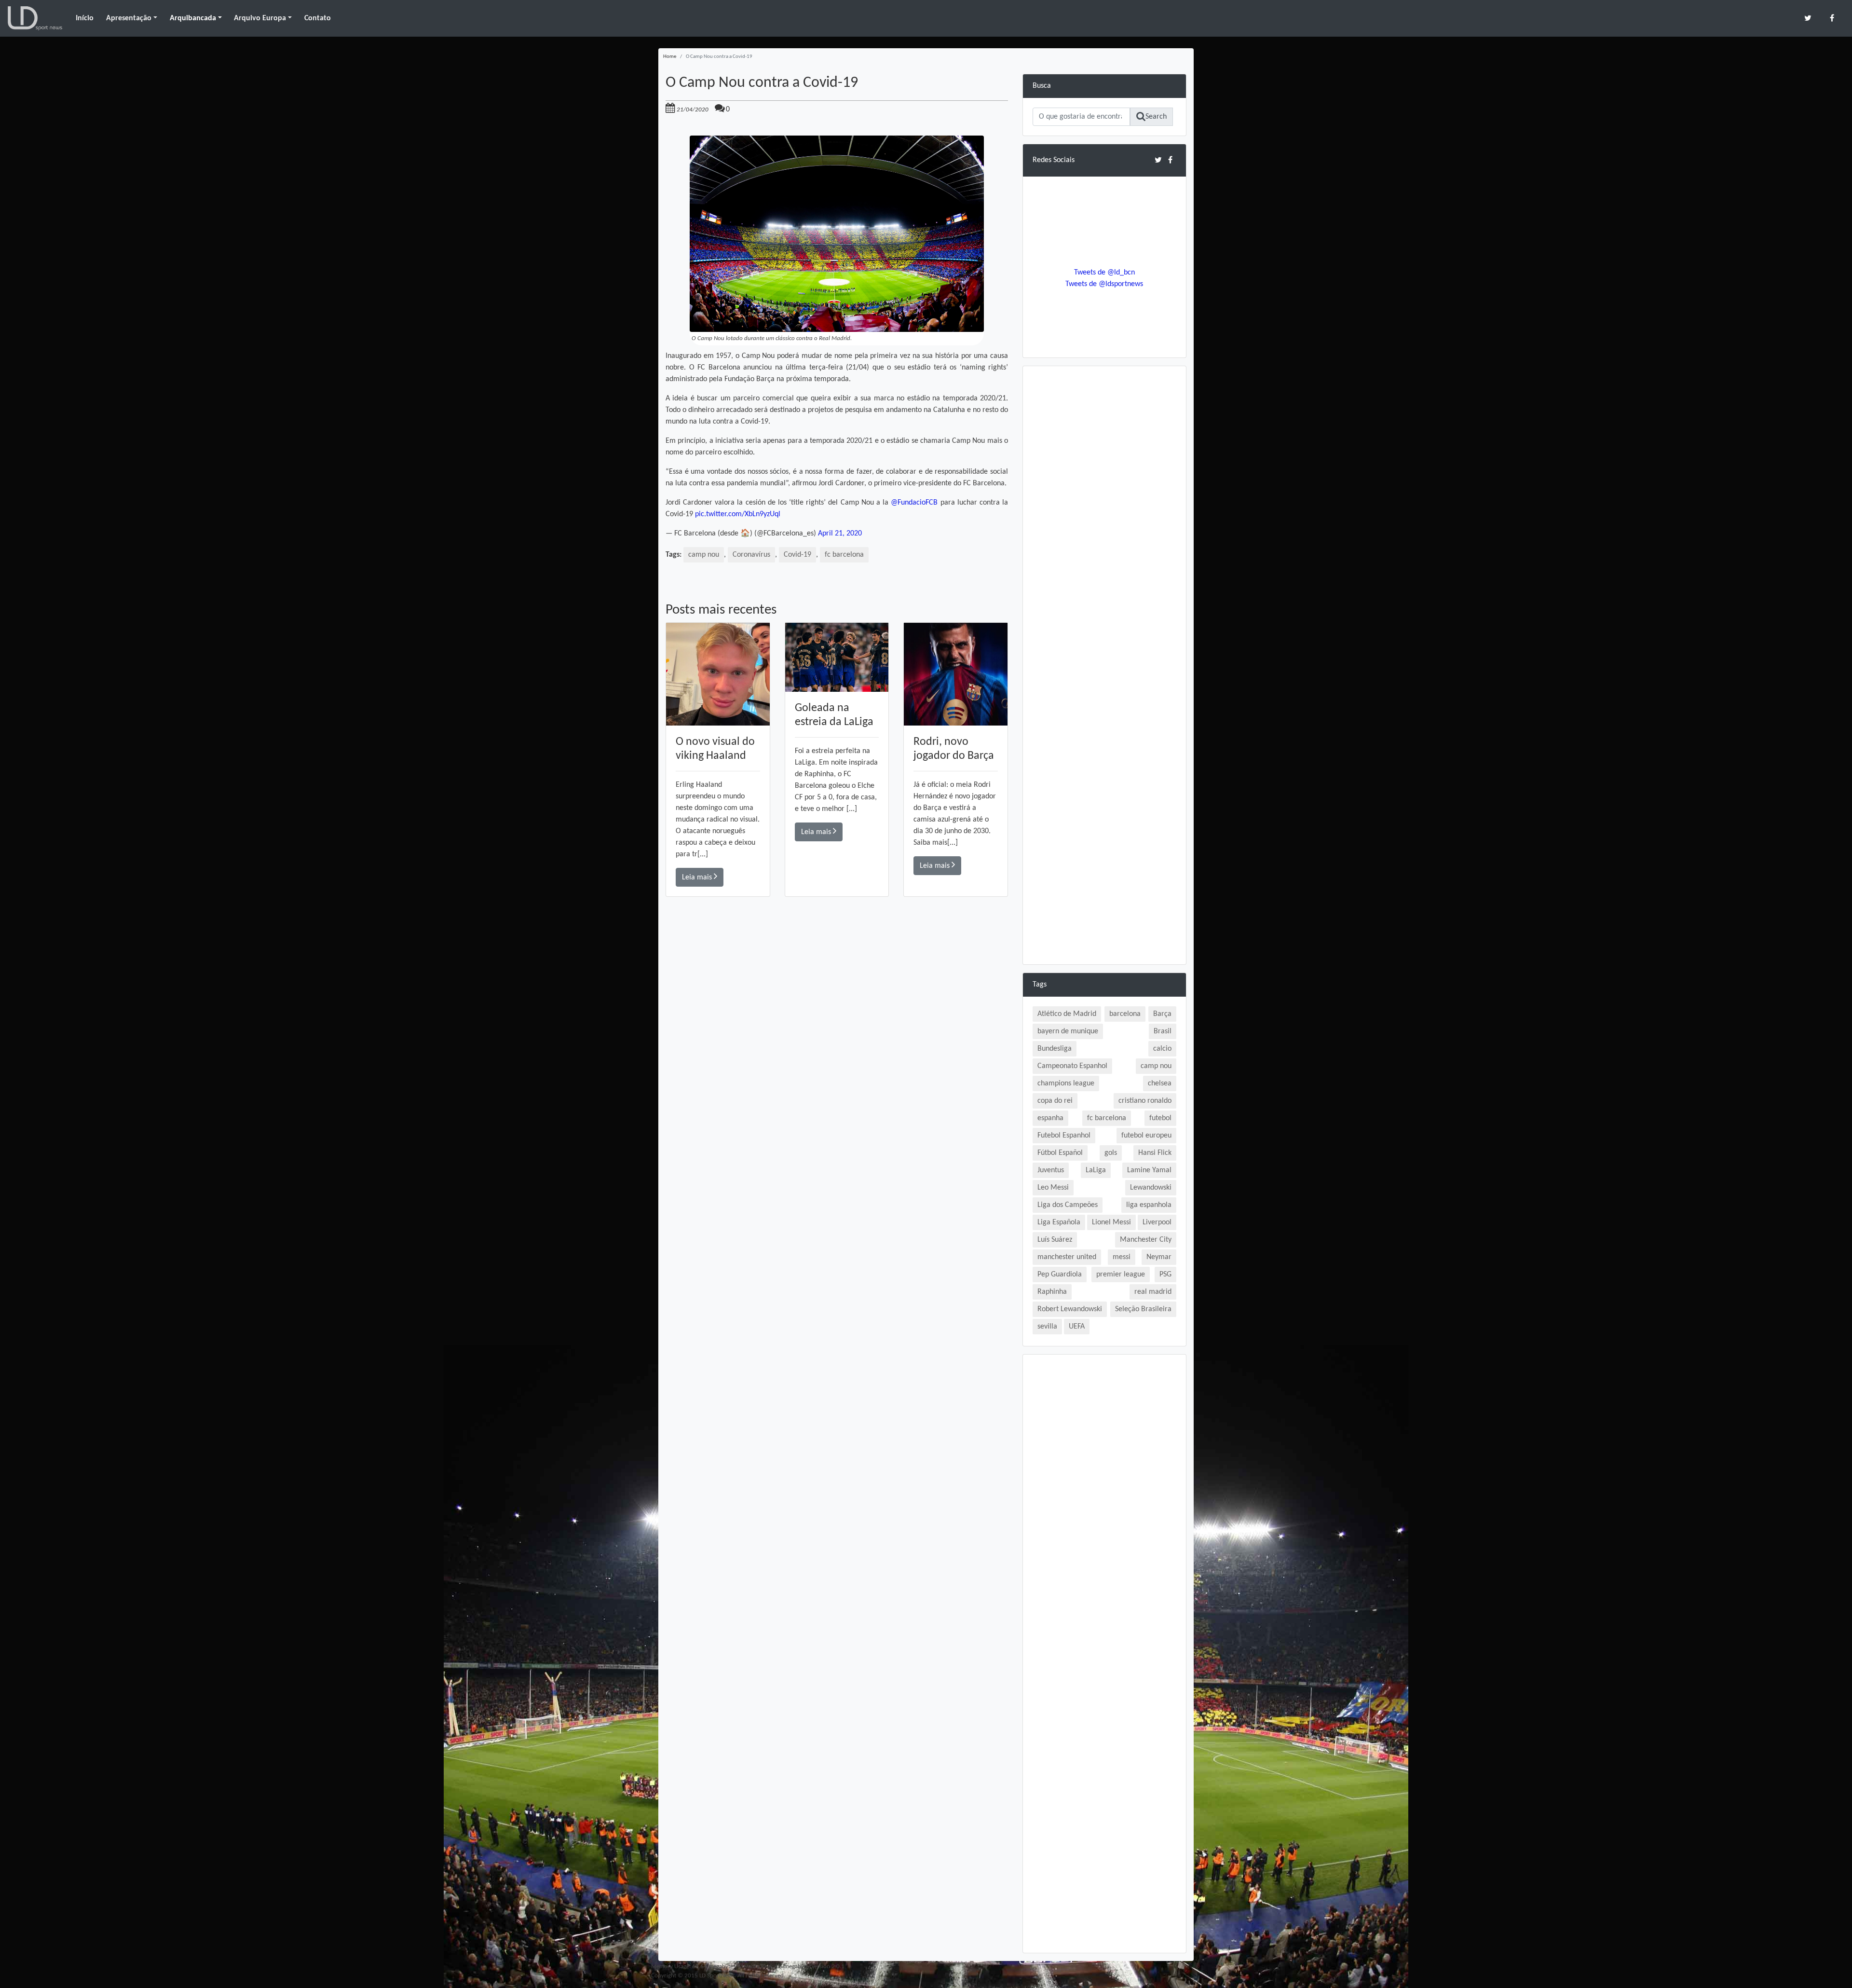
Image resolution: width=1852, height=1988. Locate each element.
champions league (1066, 1083)
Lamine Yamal (1149, 1170)
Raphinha (1052, 1292)
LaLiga (1096, 1170)
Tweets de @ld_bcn (1104, 273)
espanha (1050, 1118)
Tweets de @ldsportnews (1104, 284)
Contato (318, 18)
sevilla (1047, 1327)
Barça (1162, 1014)
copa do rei (1055, 1101)
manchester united (1067, 1257)
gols (1111, 1153)
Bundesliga (1055, 1049)
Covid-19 (797, 555)
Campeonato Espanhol (1072, 1066)
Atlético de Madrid (1067, 1014)
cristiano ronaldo (1145, 1101)
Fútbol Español (1060, 1153)
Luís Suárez (1055, 1240)
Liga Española (1059, 1222)
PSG (1165, 1275)
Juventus (1051, 1170)
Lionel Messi (1111, 1222)
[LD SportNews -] (35, 18)
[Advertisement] (837, 1034)
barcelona (1125, 1014)
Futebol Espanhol (1064, 1136)
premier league (1121, 1275)
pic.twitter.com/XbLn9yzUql (738, 514)
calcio (1162, 1049)
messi (1122, 1257)
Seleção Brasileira (1143, 1309)
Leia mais (698, 877)
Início (85, 18)
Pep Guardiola (1060, 1275)
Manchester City (1146, 1240)
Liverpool (1157, 1222)
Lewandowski (1151, 1188)
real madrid (1153, 1292)
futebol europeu (1146, 1136)
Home (670, 57)
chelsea (1160, 1083)
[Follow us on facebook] (1832, 18)
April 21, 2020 (840, 534)
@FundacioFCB (914, 503)
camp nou (704, 555)
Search (1156, 117)
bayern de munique (1068, 1031)
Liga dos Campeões (1068, 1205)
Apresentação (129, 18)
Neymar (1159, 1257)
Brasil (1163, 1031)
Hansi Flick (1155, 1153)
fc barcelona (844, 555)
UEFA (1077, 1327)
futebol (1160, 1118)
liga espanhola (1149, 1205)
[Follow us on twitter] (1808, 18)
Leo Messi (1053, 1188)
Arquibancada (193, 18)
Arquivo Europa (260, 18)
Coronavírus (751, 555)
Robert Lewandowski (1070, 1309)
